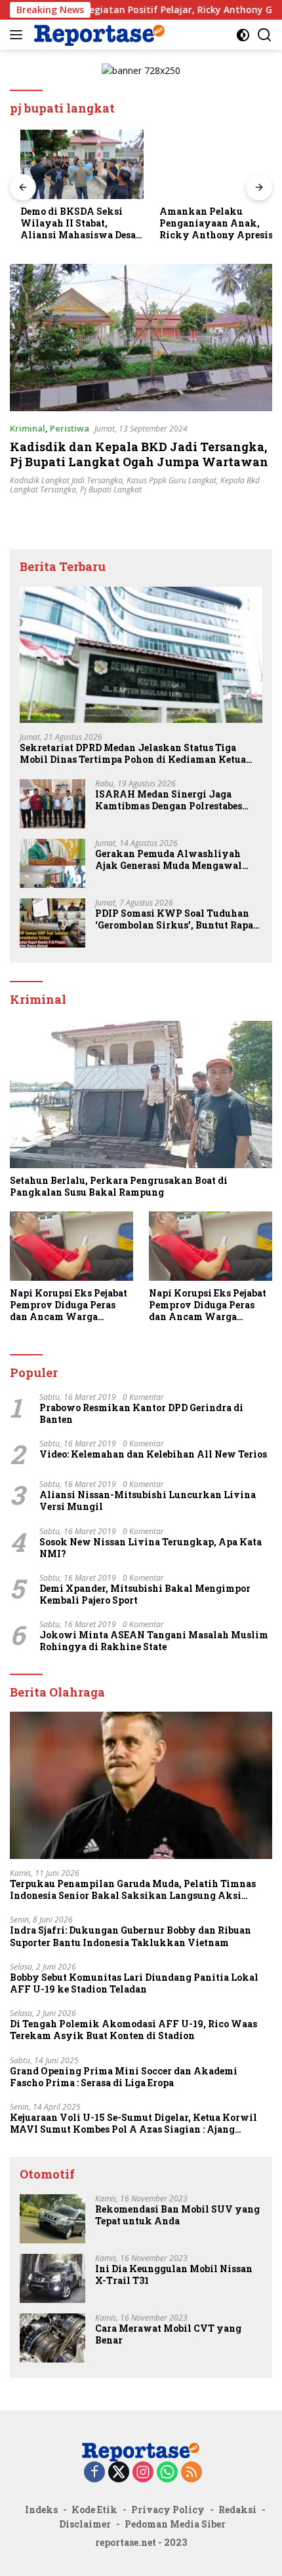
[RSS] (191, 2473)
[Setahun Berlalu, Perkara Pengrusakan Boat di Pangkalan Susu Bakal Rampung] (141, 1095)
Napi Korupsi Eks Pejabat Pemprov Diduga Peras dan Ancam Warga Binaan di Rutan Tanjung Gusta (69, 1305)
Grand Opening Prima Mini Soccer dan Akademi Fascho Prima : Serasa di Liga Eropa (124, 2077)
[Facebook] (94, 2473)
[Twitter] (119, 2473)
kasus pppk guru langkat (171, 480)
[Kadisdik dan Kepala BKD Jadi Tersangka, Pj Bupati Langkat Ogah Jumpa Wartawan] (141, 338)
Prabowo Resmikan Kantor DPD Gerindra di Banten (141, 1414)
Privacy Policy (168, 2510)
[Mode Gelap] (243, 35)
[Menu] (19, 35)
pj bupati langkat (111, 489)
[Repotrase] (98, 34)
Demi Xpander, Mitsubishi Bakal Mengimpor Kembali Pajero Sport (145, 1594)
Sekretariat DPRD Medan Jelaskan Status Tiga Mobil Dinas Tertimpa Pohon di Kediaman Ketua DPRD (133, 754)
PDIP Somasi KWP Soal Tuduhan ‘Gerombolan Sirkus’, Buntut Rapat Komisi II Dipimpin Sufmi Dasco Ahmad (176, 919)
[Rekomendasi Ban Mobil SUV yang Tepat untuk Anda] (52, 2219)
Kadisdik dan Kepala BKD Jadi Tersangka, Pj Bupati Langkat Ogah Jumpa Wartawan (139, 454)
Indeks (41, 2510)
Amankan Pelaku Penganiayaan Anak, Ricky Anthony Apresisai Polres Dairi (210, 224)
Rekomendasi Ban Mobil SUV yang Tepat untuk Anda (177, 2215)
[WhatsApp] (167, 2473)
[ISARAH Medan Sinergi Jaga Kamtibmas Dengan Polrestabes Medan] (52, 804)
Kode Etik (94, 2510)
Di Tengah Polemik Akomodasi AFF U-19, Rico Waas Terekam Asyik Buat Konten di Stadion (133, 2030)
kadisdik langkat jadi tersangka (66, 480)
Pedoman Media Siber (175, 2524)
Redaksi (237, 2510)
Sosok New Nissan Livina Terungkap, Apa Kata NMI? (151, 1548)
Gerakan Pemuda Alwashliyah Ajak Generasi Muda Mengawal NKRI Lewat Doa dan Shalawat (169, 860)
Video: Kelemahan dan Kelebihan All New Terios (153, 1454)
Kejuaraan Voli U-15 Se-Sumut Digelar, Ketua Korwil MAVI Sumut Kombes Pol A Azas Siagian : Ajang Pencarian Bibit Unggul (133, 2124)
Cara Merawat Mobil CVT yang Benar (168, 2334)
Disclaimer (85, 2524)
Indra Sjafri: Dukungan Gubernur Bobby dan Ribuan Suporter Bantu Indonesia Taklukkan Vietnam (131, 1936)
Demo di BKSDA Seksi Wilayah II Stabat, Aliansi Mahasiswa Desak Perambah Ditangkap (71, 224)
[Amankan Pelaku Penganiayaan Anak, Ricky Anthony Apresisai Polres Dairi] (211, 164)
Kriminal (28, 428)
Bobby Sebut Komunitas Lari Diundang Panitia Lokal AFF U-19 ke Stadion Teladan (134, 1983)
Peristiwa (70, 428)
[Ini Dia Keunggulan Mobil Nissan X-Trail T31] (52, 2278)
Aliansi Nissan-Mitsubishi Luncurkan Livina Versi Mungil (148, 1501)
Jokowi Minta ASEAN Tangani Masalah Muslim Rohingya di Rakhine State (154, 1641)
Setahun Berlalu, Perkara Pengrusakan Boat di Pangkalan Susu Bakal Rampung (119, 1187)
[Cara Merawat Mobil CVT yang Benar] (52, 2338)
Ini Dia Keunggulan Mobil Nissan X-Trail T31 (174, 2275)
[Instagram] (143, 2473)
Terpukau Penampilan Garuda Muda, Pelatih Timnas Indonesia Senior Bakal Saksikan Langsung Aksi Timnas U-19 (133, 1890)
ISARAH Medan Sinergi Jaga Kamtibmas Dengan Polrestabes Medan (169, 800)
